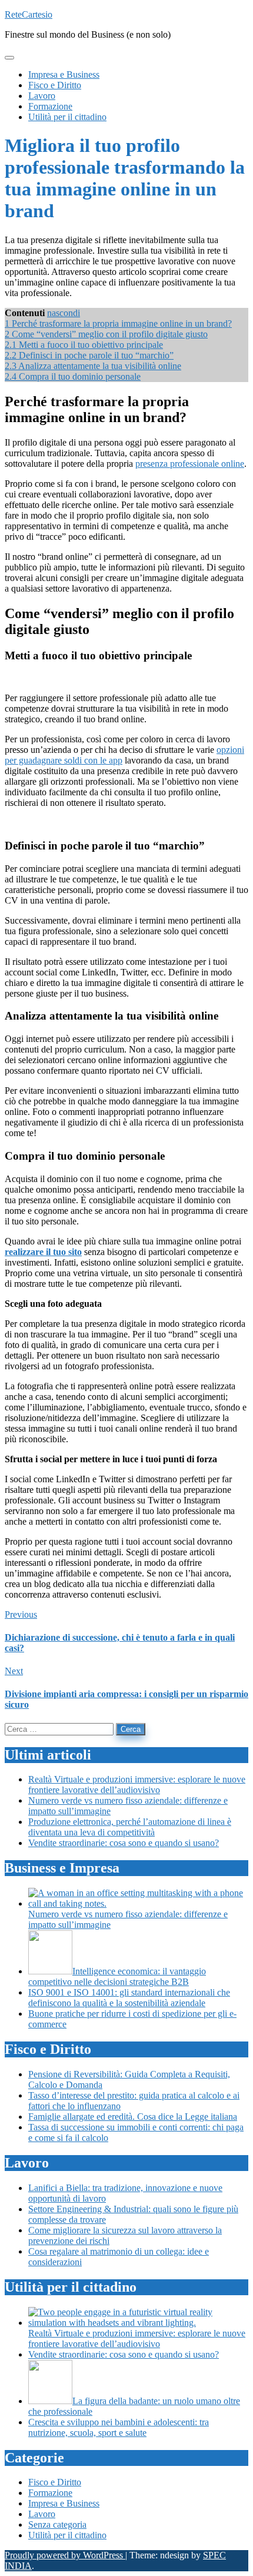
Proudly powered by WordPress (65, 2555)
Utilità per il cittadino (67, 2535)
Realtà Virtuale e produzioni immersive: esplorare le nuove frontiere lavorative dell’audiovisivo (137, 1785)
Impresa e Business (64, 2503)
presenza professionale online (190, 464)
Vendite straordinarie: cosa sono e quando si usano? (124, 1843)
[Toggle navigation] (9, 58)
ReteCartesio (29, 14)
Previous (21, 1614)
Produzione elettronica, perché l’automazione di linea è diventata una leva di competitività (130, 1827)
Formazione (50, 2493)
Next (14, 1671)
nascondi (64, 313)
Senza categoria (57, 2524)
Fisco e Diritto (55, 2482)
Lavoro (42, 2514)
